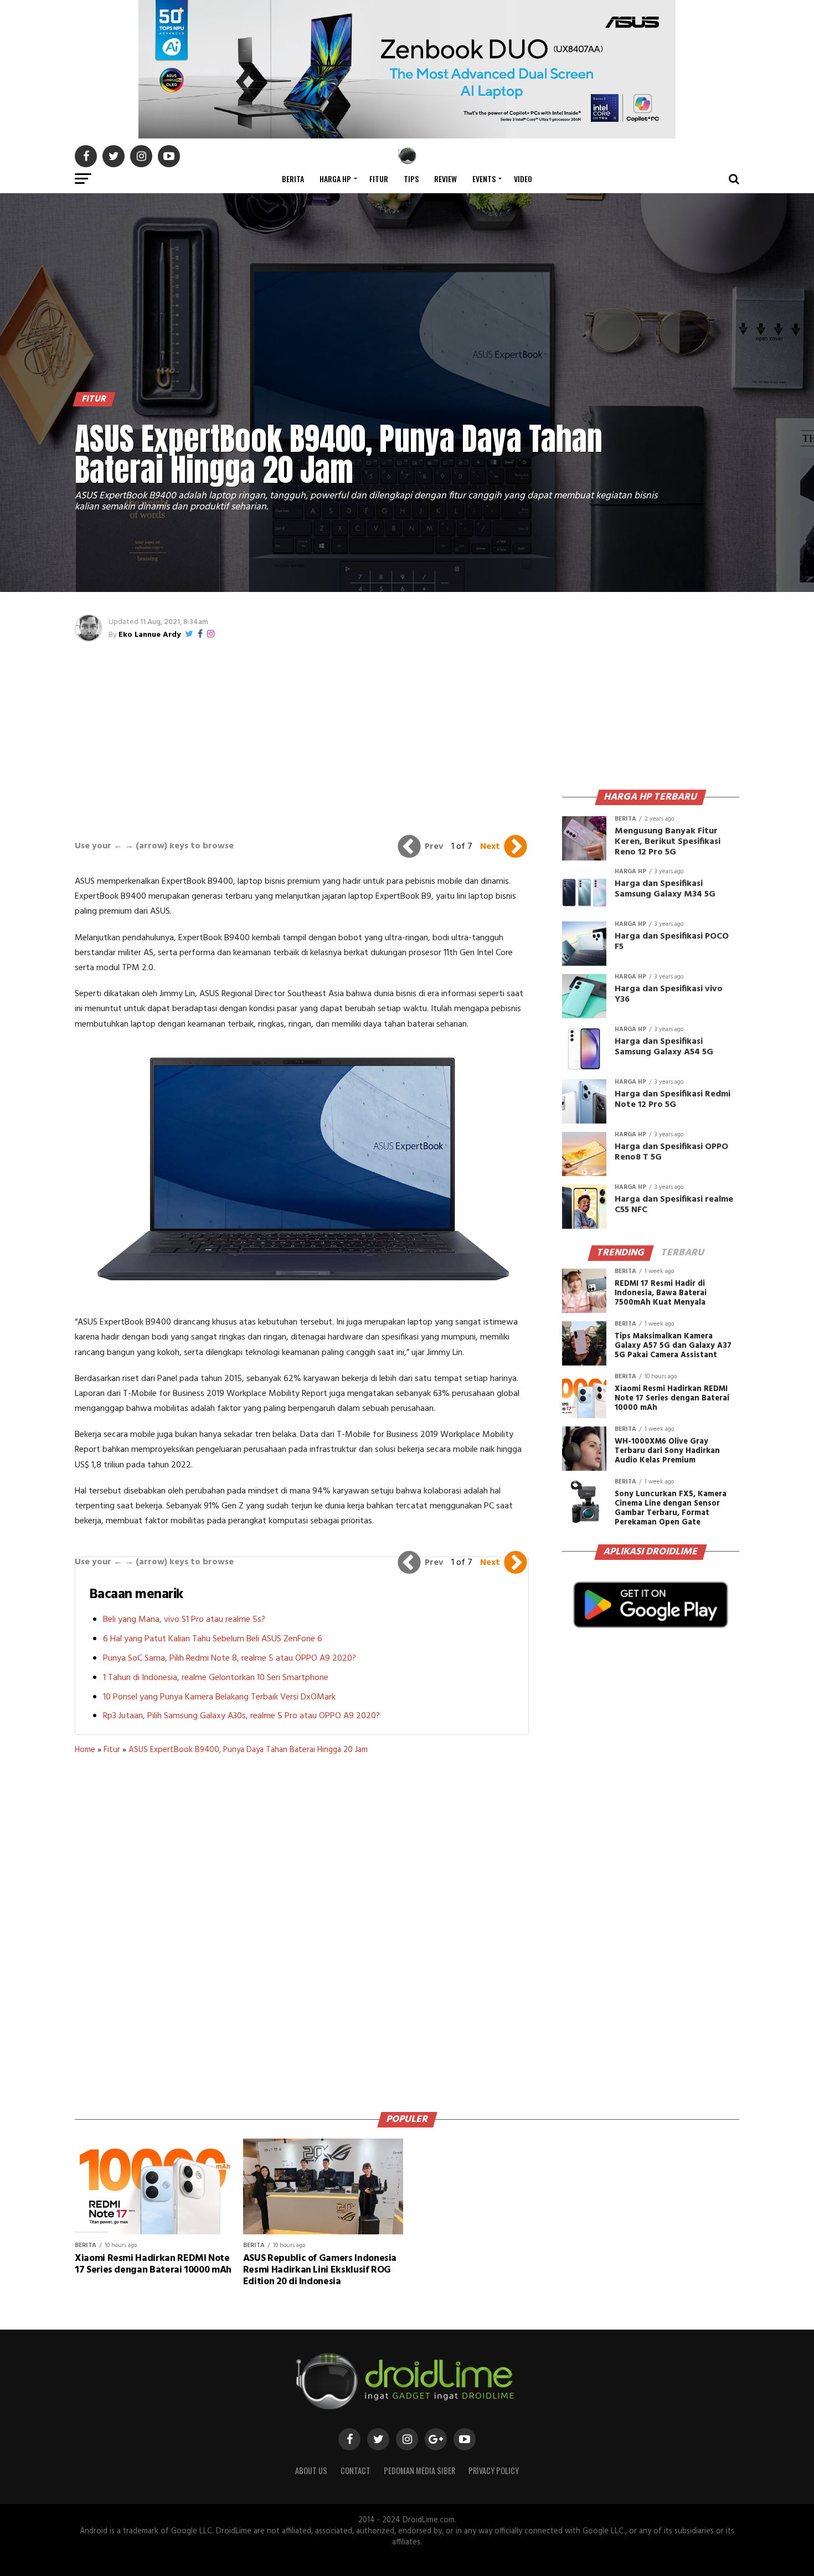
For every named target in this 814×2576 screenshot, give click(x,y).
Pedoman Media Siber (419, 2471)
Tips (411, 179)
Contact (356, 2471)
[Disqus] (302, 1929)
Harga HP (335, 179)
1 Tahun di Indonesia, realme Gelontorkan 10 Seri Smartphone (216, 1678)
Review (445, 179)
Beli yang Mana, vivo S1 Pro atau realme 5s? (184, 1620)
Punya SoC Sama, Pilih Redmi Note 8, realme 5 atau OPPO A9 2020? (230, 1658)
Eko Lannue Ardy (150, 635)
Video (523, 179)
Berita (293, 179)
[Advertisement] (302, 735)
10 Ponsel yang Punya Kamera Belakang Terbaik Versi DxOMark (219, 1697)
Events (484, 179)
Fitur (379, 179)
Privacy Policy (494, 2471)
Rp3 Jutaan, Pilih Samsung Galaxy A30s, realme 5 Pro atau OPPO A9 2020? (241, 1716)
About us (311, 2471)
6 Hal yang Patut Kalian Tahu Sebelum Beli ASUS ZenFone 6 (213, 1639)
